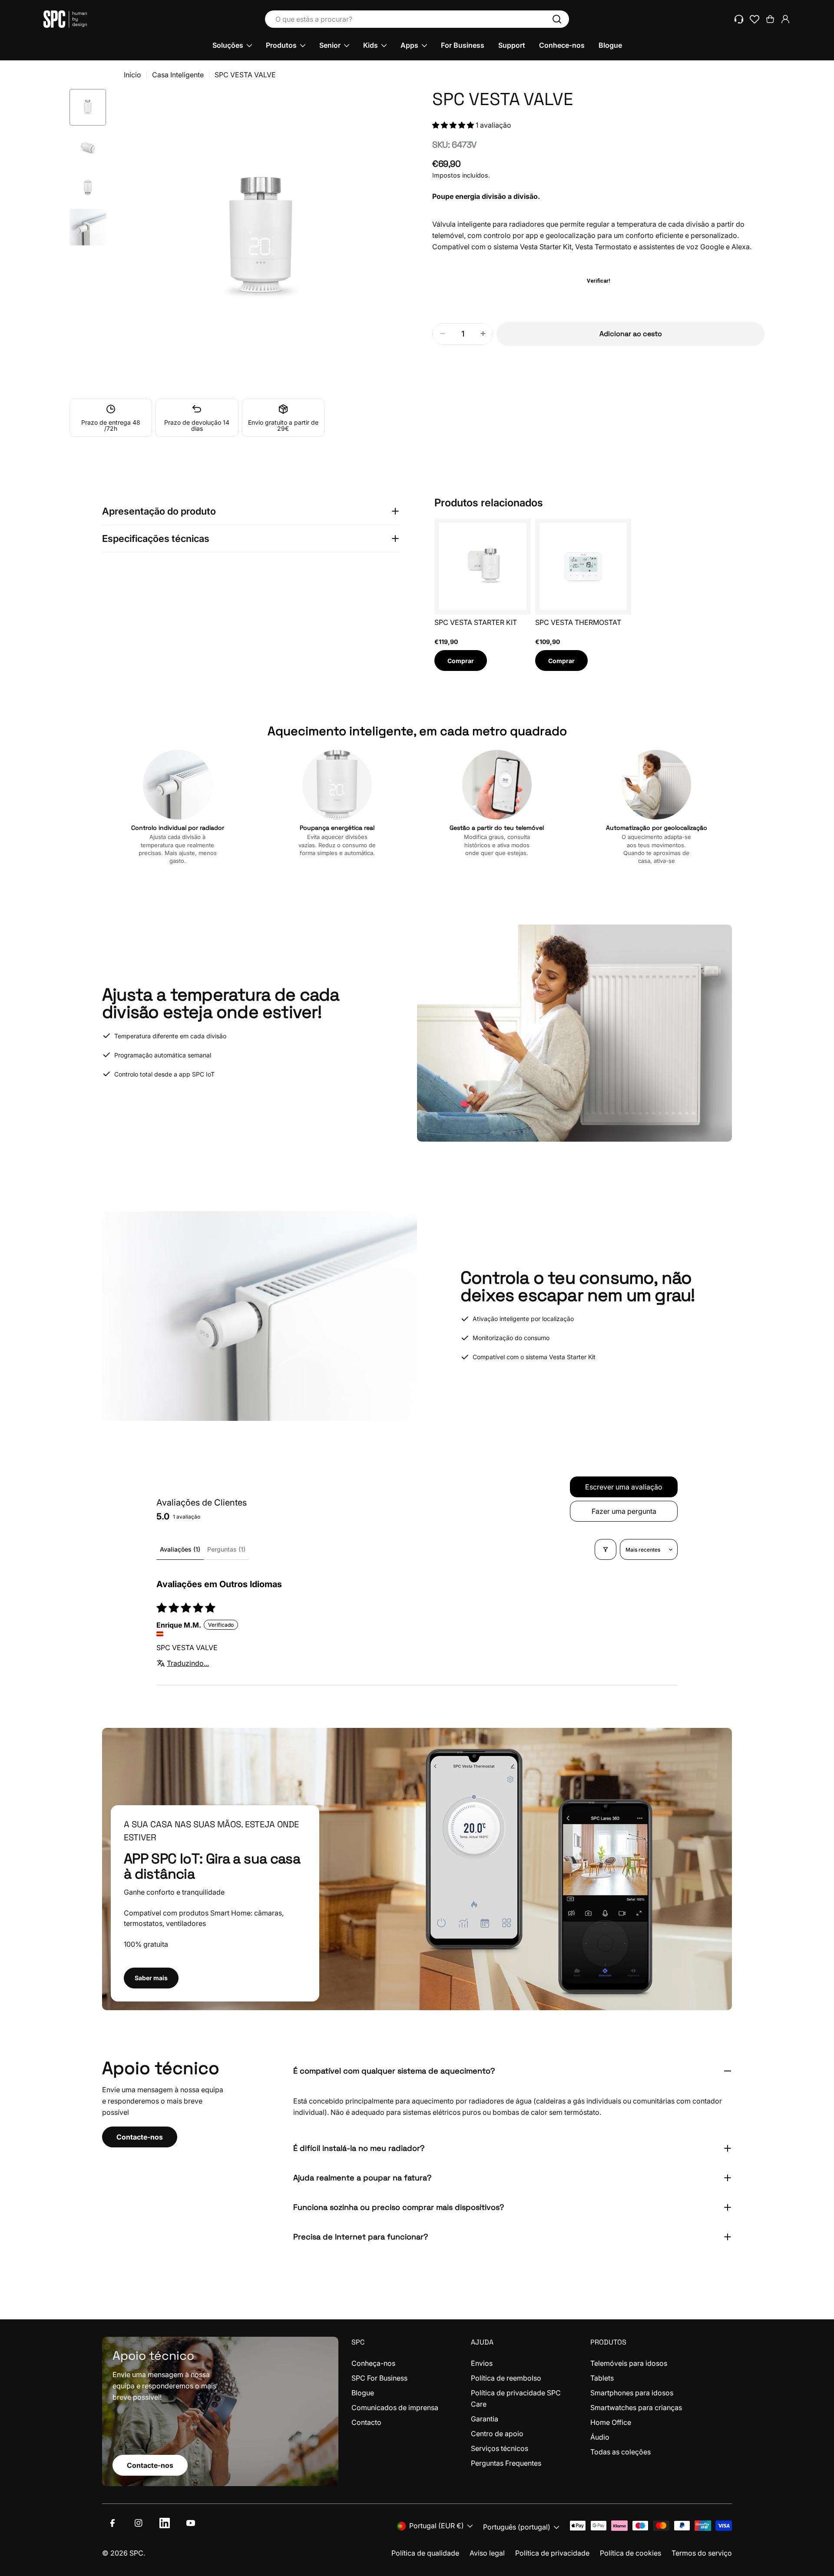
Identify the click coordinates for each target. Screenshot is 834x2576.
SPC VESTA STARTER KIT (476, 622)
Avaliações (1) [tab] (180, 1549)
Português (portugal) (517, 2527)
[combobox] (417, 19)
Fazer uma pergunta (624, 1511)
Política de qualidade (425, 2553)
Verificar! (598, 281)
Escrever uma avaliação (624, 1487)
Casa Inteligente (178, 75)
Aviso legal (487, 2553)
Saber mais (151, 1978)
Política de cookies (630, 2553)
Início (132, 75)
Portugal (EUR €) (437, 2526)
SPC (136, 2553)
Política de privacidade (552, 2553)
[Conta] (785, 19)
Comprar (461, 661)
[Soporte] (739, 19)
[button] (454, 125)
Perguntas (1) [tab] (226, 1549)
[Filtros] (606, 1549)
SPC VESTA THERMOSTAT (578, 622)
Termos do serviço (702, 2553)
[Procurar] (557, 19)
